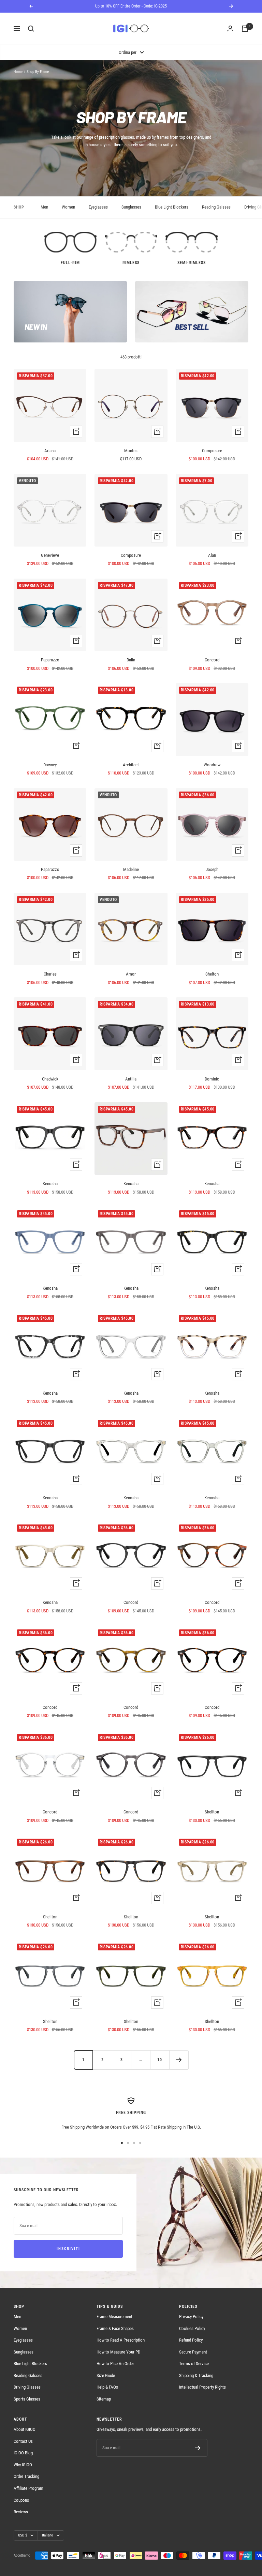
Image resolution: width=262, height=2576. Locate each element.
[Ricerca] (31, 29)
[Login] (230, 29)
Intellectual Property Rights (202, 2387)
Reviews (21, 2512)
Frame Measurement (114, 2317)
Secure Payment (193, 2352)
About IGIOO (25, 2429)
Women (68, 207)
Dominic (212, 1079)
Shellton (212, 1812)
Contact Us (23, 2441)
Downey (50, 765)
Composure (212, 451)
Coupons (21, 2500)
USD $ (23, 2535)
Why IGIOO (23, 2465)
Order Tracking (26, 2476)
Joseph (212, 869)
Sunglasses (131, 207)
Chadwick (50, 1079)
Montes (131, 451)
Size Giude (106, 2375)
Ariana (50, 451)
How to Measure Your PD (118, 2352)
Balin (131, 660)
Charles (50, 974)
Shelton (212, 974)
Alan (212, 555)
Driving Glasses (27, 2387)
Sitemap (104, 2399)
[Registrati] (198, 2448)
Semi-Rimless (192, 263)
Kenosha (50, 1184)
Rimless (131, 263)
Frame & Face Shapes (115, 2328)
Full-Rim (70, 263)
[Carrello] (245, 29)
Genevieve (50, 555)
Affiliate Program (28, 2488)
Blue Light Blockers (172, 207)
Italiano (48, 2535)
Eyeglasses (98, 207)
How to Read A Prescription (121, 2340)
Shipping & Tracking (196, 2375)
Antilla (131, 1079)
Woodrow (212, 765)
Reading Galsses (216, 207)
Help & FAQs (107, 2387)
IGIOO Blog (23, 2453)
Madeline (131, 869)
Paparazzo (50, 660)
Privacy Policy (191, 2317)
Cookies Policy (192, 2328)
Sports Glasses (27, 2399)
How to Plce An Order (115, 2364)
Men (44, 207)
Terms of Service (194, 2364)
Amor (131, 974)
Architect (131, 765)
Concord (212, 660)
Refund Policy (191, 2340)
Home (18, 72)
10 (160, 2060)
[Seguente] (179, 2060)
